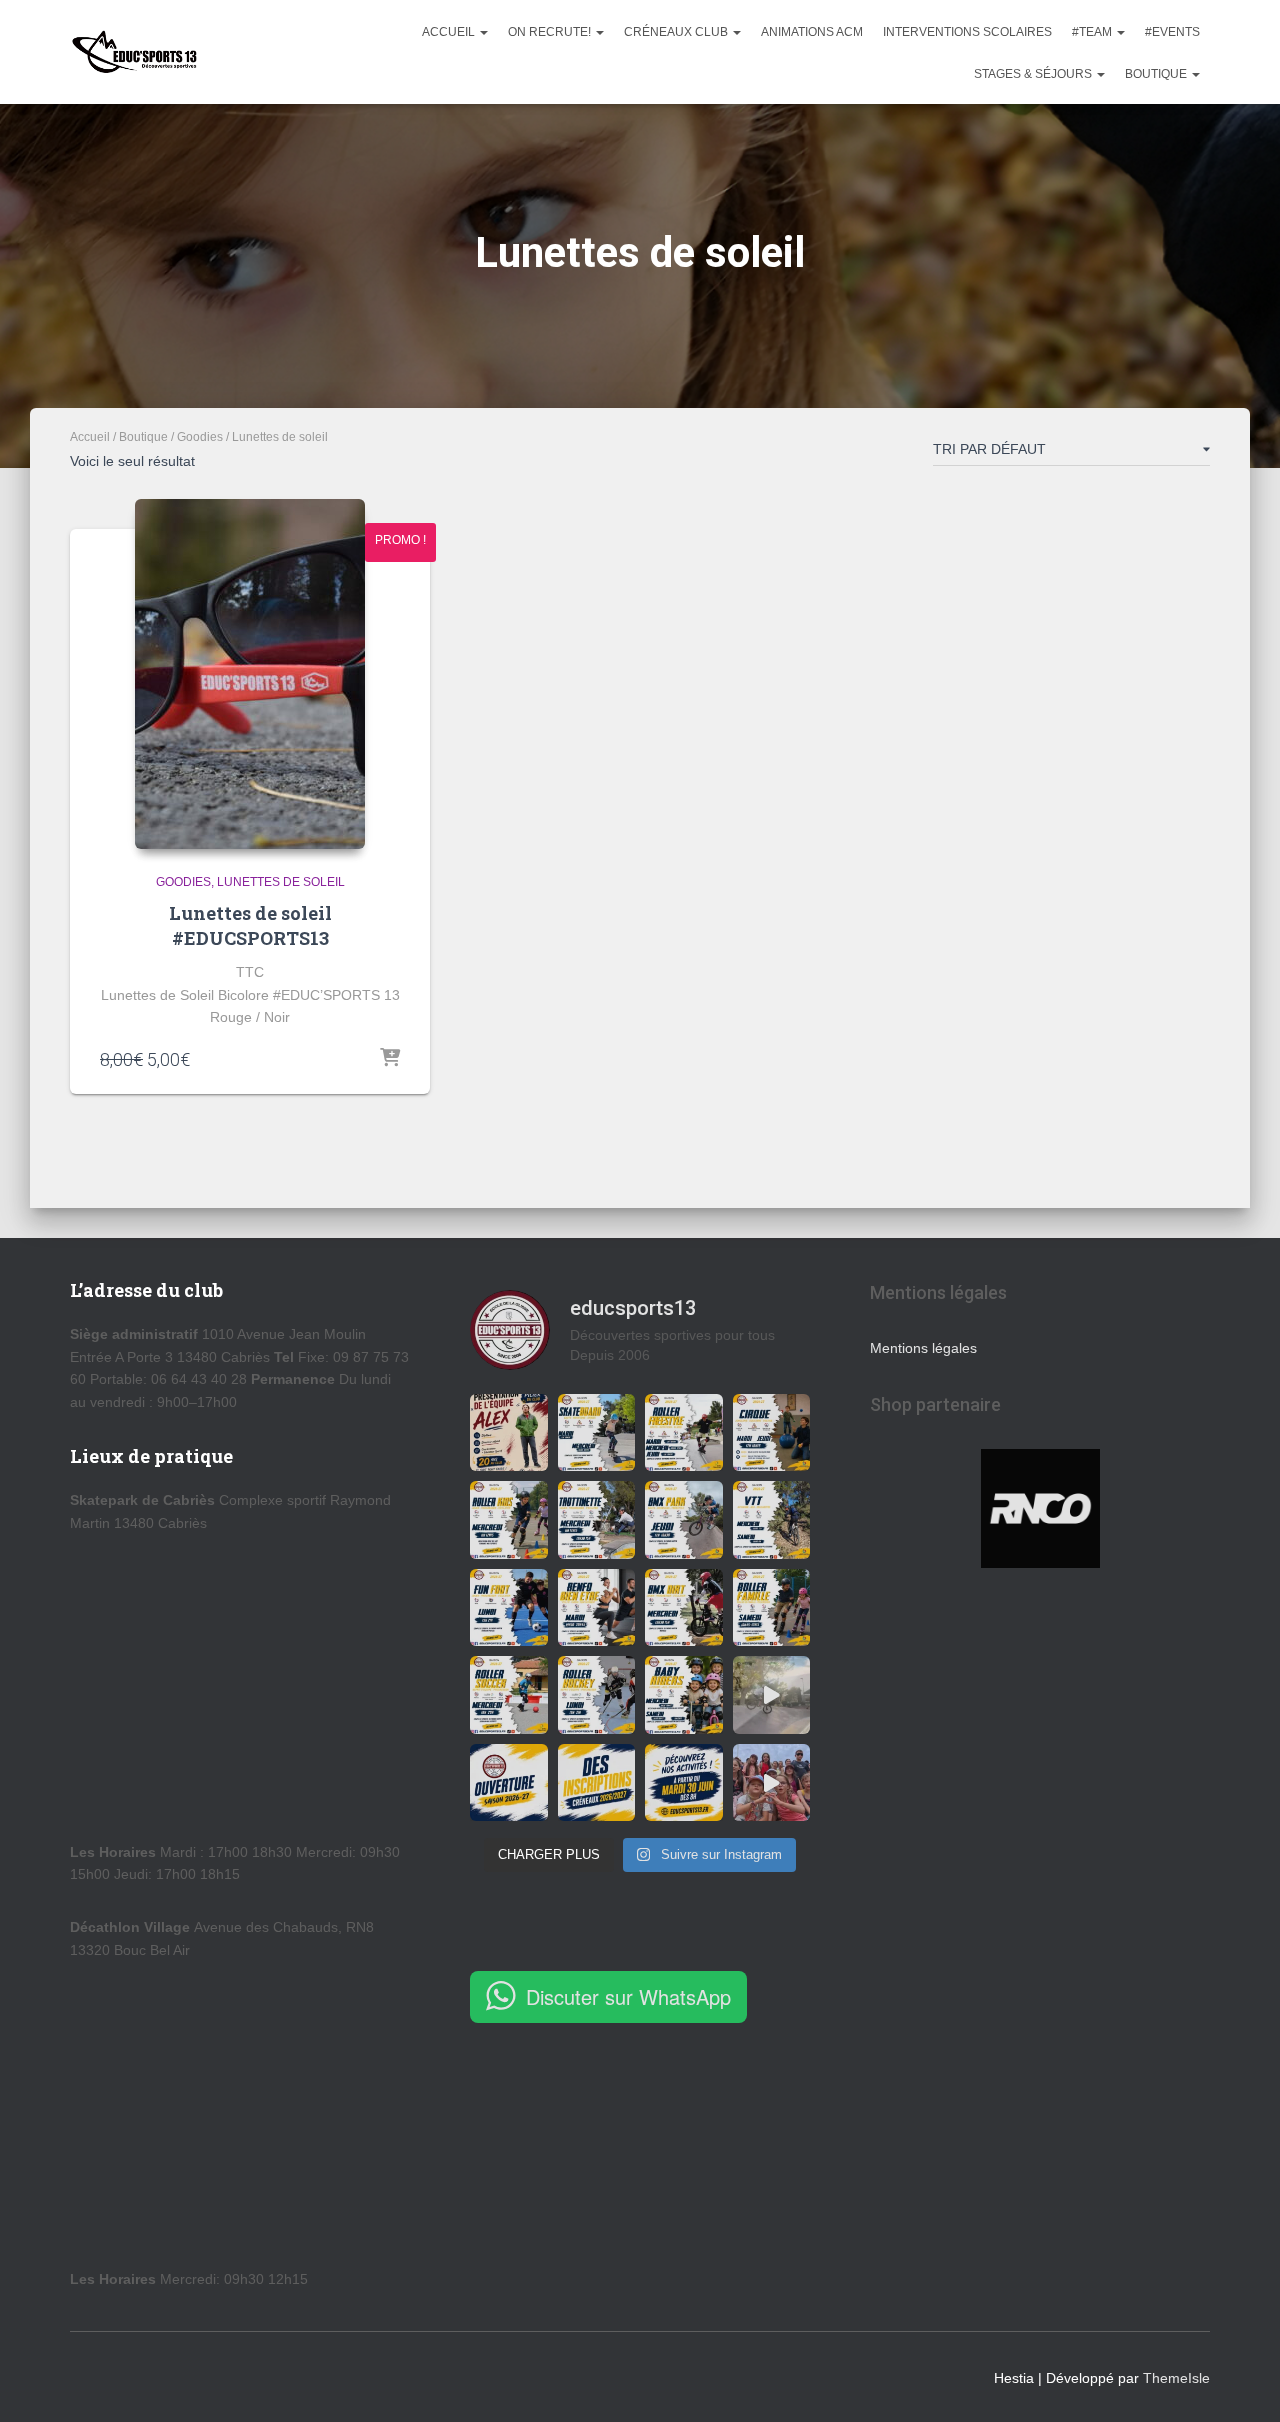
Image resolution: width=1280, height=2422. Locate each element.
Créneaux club (677, 32)
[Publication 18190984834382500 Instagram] (597, 1433)
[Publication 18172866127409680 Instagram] (684, 1783)
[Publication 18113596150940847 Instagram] (597, 1520)
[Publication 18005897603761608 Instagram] (597, 1608)
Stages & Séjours (1034, 74)
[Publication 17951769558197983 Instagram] (509, 1608)
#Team (1093, 32)
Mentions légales (923, 1348)
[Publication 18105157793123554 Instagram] (772, 1520)
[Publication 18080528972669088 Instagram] (684, 1520)
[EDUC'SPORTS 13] (134, 52)
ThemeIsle (1176, 2378)
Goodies (200, 437)
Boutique (1157, 74)
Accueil (450, 32)
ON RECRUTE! (551, 32)
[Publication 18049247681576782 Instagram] (597, 1695)
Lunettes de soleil (281, 882)
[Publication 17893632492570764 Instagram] (509, 1695)
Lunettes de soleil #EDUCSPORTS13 (250, 925)
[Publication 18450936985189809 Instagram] (509, 1520)
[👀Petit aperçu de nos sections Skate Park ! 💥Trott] (772, 1695)
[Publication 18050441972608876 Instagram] (684, 1433)
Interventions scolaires (967, 32)
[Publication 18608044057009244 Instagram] (509, 1783)
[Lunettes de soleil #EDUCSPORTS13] (250, 674)
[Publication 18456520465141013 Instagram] (772, 1433)
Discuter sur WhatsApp (628, 1996)
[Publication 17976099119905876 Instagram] (597, 1783)
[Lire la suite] (390, 1059)
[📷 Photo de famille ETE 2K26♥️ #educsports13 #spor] (772, 1783)
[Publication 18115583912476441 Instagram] (684, 1695)
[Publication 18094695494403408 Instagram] (509, 1433)
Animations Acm (812, 32)
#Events (1172, 32)
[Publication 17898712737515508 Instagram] (772, 1608)
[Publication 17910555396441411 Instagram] (684, 1608)
